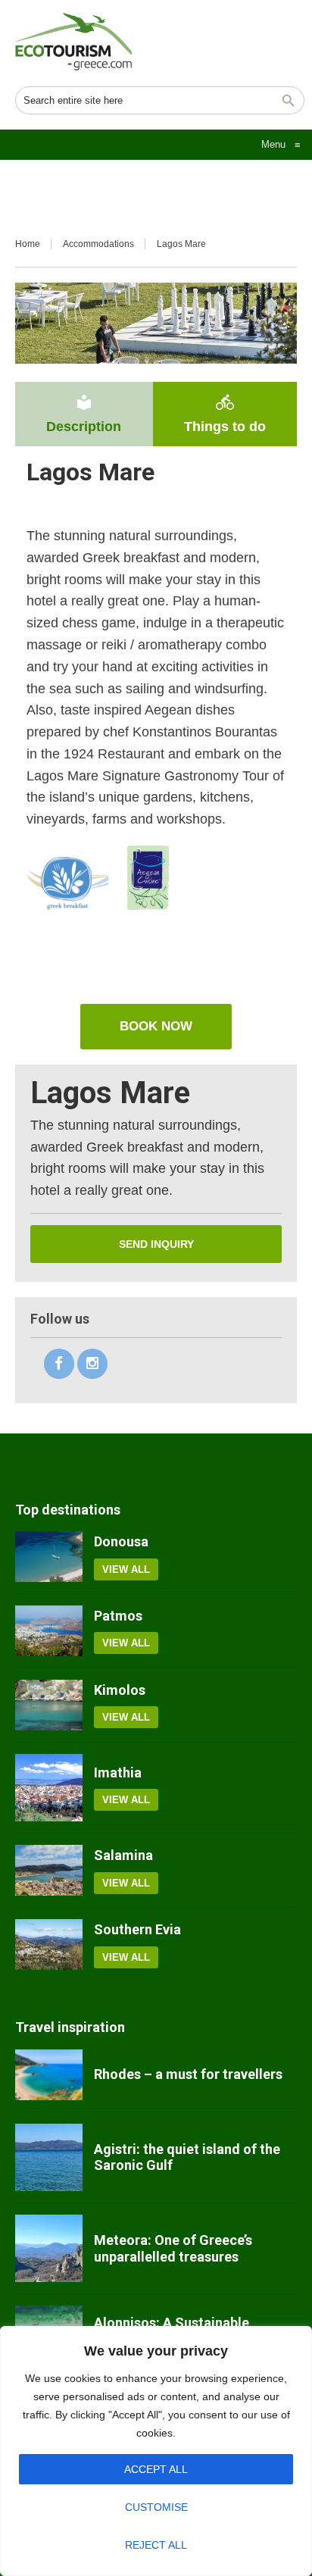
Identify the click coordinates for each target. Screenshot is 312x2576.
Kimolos (120, 1690)
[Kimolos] (49, 1705)
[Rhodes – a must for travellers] (49, 2075)
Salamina (123, 1855)
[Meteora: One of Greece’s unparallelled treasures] (49, 2248)
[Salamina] (49, 1870)
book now (156, 1026)
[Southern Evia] (49, 1945)
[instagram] (92, 1364)
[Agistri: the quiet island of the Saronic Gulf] (49, 2157)
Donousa (121, 1541)
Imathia (118, 1773)
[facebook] (59, 1364)
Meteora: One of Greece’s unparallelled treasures (173, 2248)
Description (84, 414)
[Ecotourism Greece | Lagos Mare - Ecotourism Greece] (73, 42)
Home (28, 244)
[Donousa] (49, 1557)
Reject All (156, 2545)
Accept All (156, 2469)
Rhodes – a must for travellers (188, 2074)
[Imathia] (49, 1788)
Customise (156, 2507)
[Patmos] (49, 1631)
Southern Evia (137, 1929)
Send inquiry (156, 1244)
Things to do (225, 414)
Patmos (118, 1616)
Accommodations (98, 244)
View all (126, 1569)
